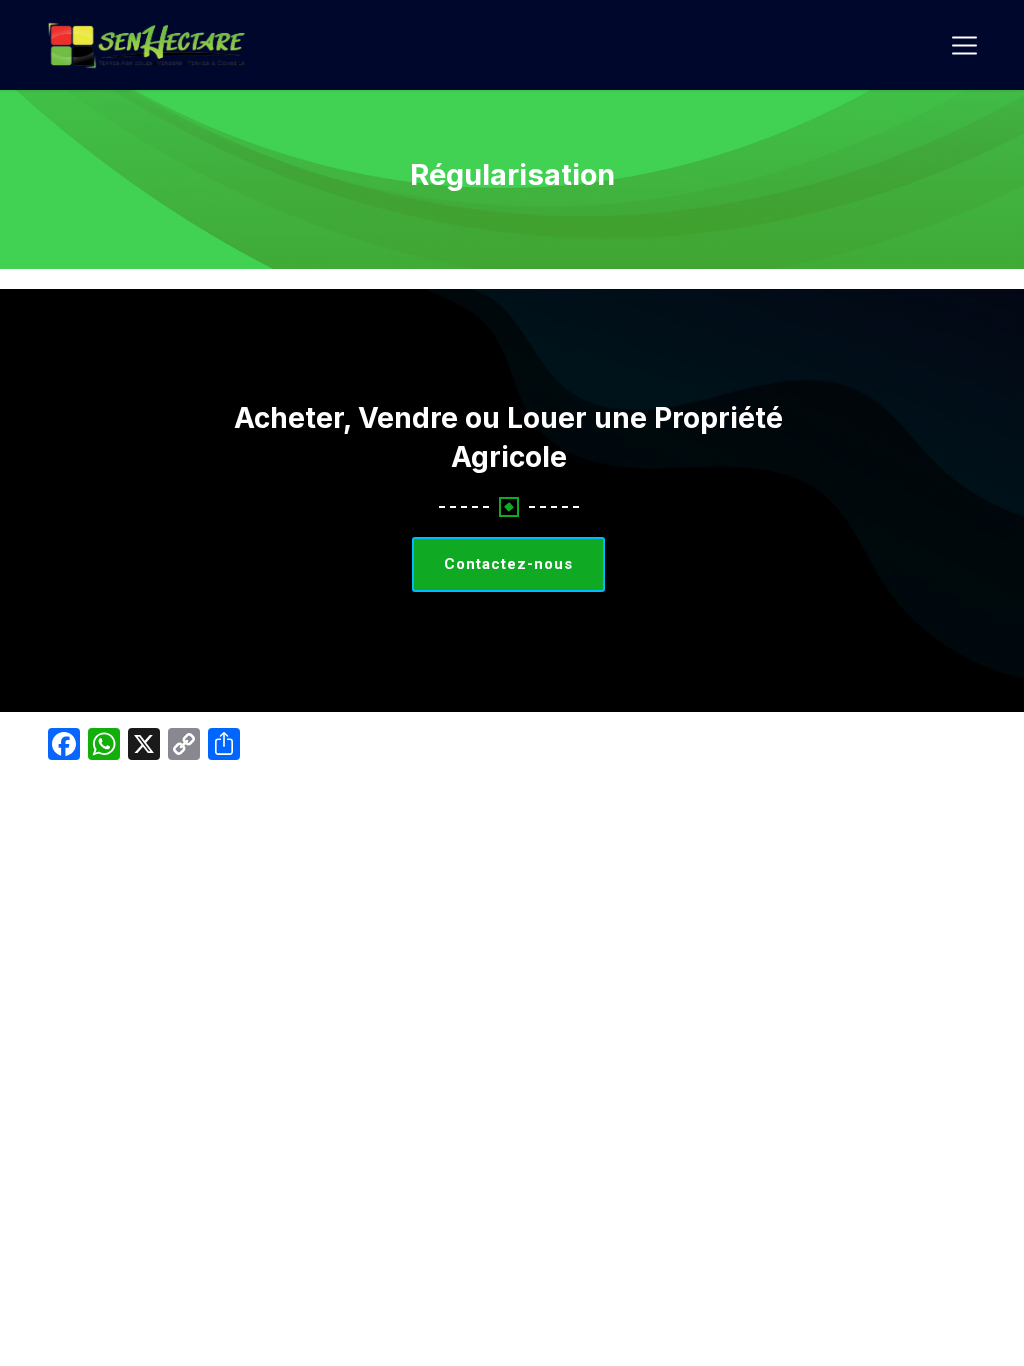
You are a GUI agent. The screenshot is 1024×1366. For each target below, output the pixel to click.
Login (916, 44)
